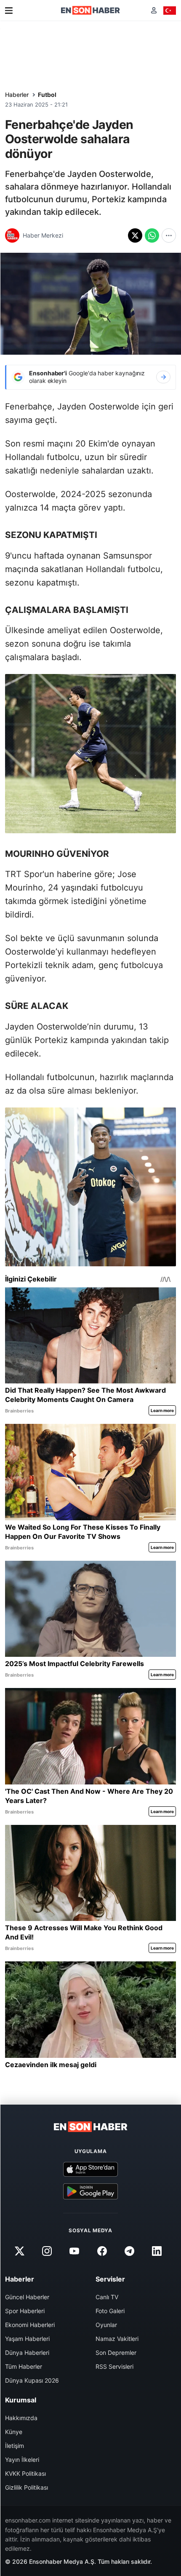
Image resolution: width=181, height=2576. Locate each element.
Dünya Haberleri (27, 2353)
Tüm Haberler (24, 2366)
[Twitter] (19, 2251)
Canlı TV (107, 2297)
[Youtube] (75, 2251)
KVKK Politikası (25, 2473)
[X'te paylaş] (135, 235)
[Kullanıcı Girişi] (154, 10)
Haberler (17, 95)
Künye (14, 2432)
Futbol (47, 95)
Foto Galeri (110, 2311)
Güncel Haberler (27, 2297)
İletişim (15, 2446)
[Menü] (9, 11)
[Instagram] (47, 2251)
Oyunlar (106, 2325)
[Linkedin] (157, 2251)
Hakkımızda (21, 2418)
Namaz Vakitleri (117, 2339)
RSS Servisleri (114, 2366)
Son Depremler (116, 2353)
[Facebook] (102, 2251)
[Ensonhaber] (90, 10)
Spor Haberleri (25, 2311)
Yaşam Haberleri (27, 2339)
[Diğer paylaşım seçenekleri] (169, 235)
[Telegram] (129, 2251)
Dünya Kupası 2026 (32, 2380)
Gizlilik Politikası (27, 2487)
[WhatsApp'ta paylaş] (152, 235)
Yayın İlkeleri (22, 2460)
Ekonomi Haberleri (30, 2325)
